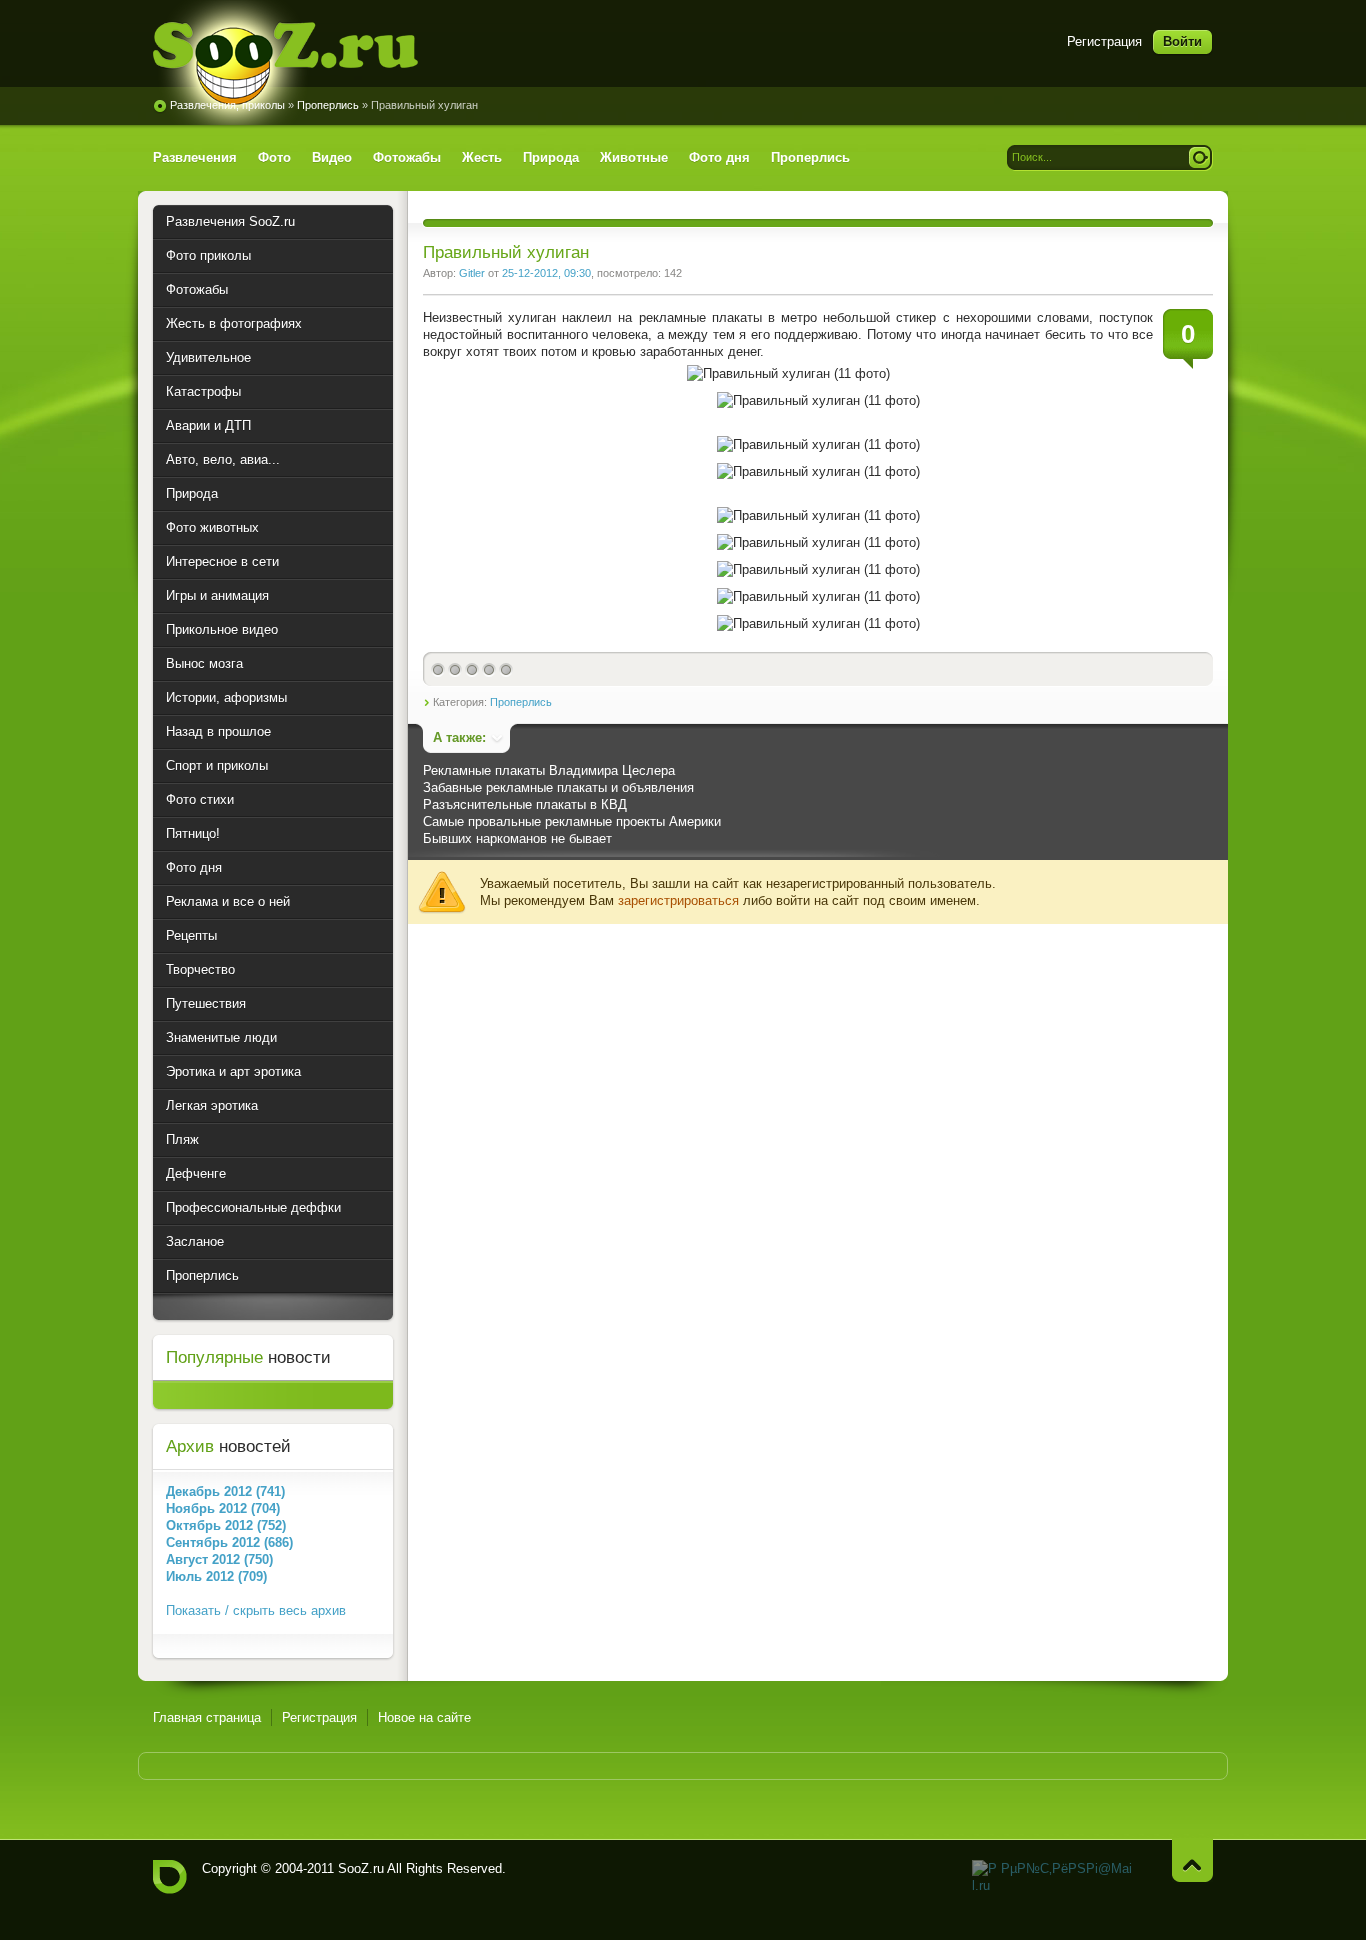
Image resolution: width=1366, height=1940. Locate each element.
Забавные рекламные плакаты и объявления (558, 787)
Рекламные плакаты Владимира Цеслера (549, 770)
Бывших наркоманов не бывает (517, 838)
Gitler (472, 273)
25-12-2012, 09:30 (546, 273)
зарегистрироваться (678, 900)
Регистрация (1104, 41)
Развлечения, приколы (227, 105)
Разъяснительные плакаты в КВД (525, 804)
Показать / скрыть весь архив (256, 1610)
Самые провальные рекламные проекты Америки (572, 821)
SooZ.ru (285, 62)
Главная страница (207, 1717)
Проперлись (328, 105)
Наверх (1192, 1860)
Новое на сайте (424, 1717)
